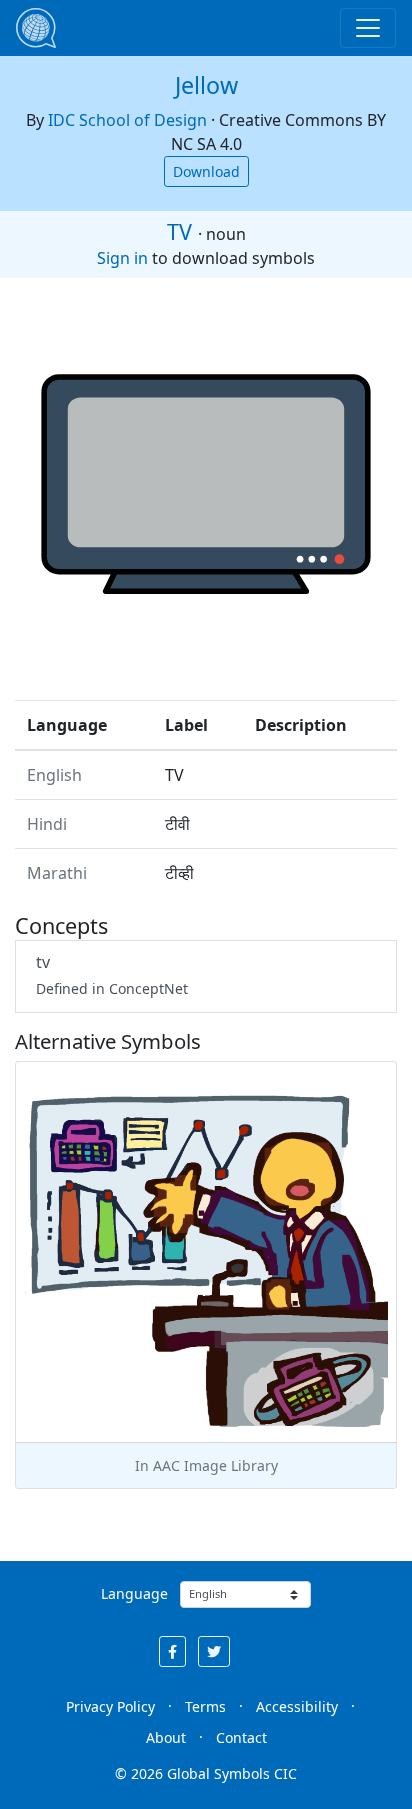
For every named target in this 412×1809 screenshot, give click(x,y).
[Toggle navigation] (368, 28)
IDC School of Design (127, 120)
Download (206, 171)
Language (134, 1593)
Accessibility (297, 1706)
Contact (241, 1737)
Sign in (122, 258)
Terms (205, 1706)
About (166, 1737)
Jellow (206, 85)
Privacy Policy (110, 1706)
